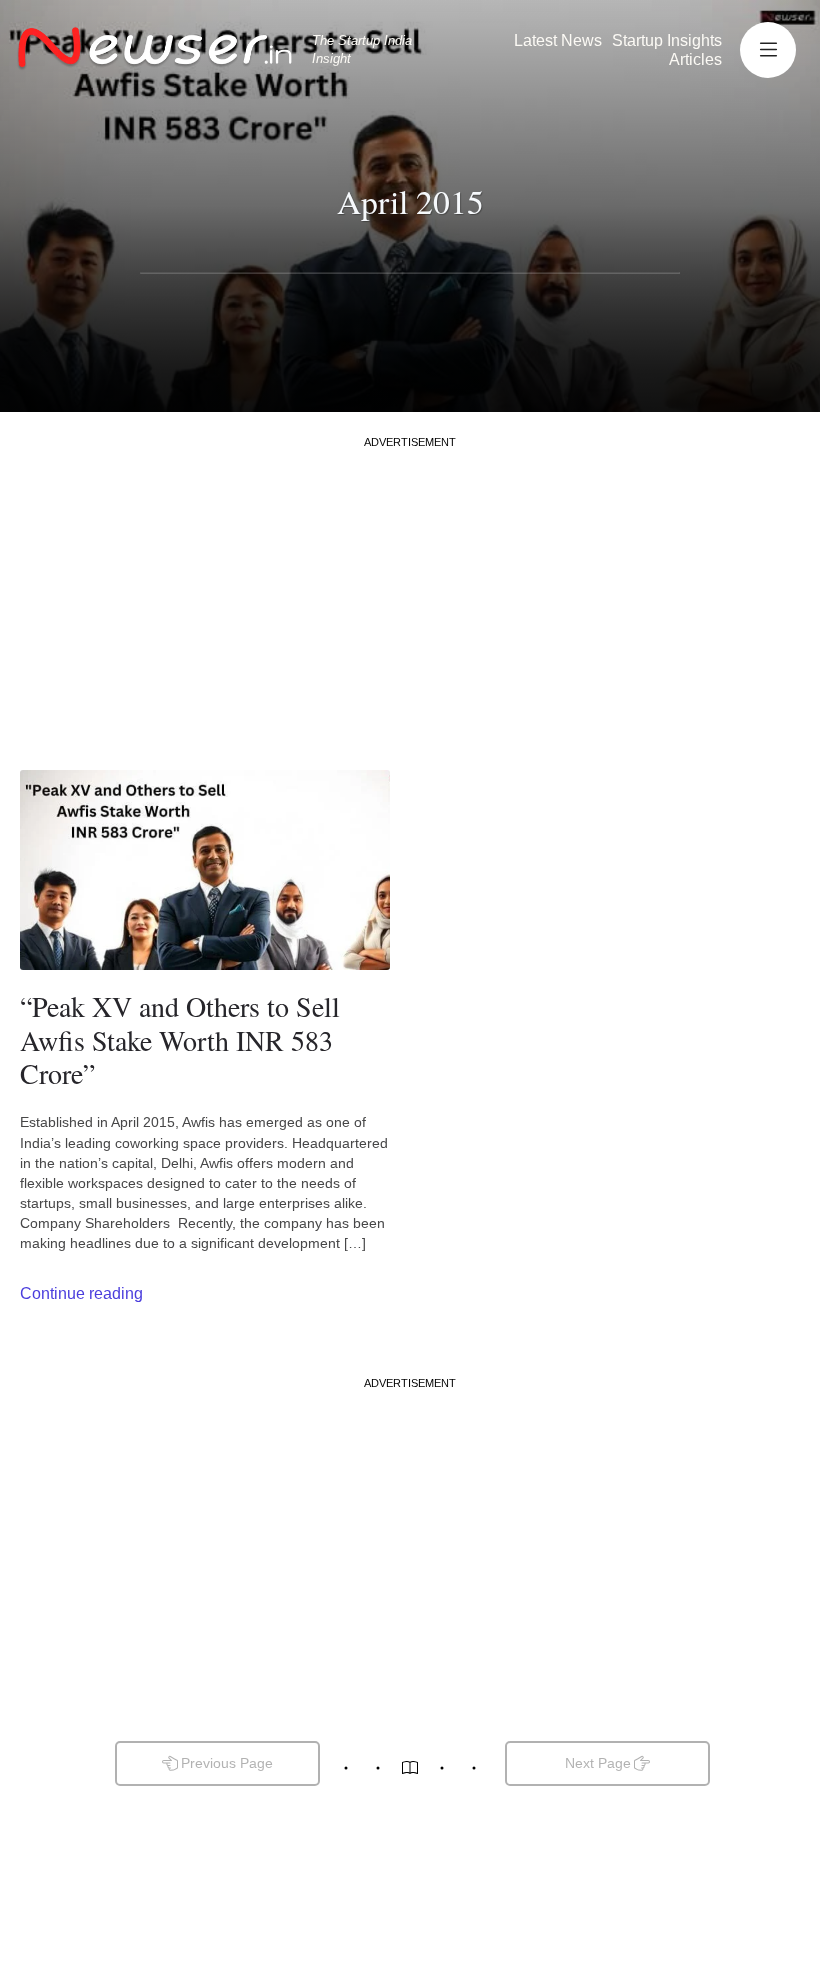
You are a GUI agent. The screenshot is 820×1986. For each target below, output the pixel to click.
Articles (695, 59)
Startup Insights (667, 40)
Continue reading (81, 1293)
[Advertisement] (410, 590)
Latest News (558, 40)
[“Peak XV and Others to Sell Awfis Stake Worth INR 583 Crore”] (205, 870)
